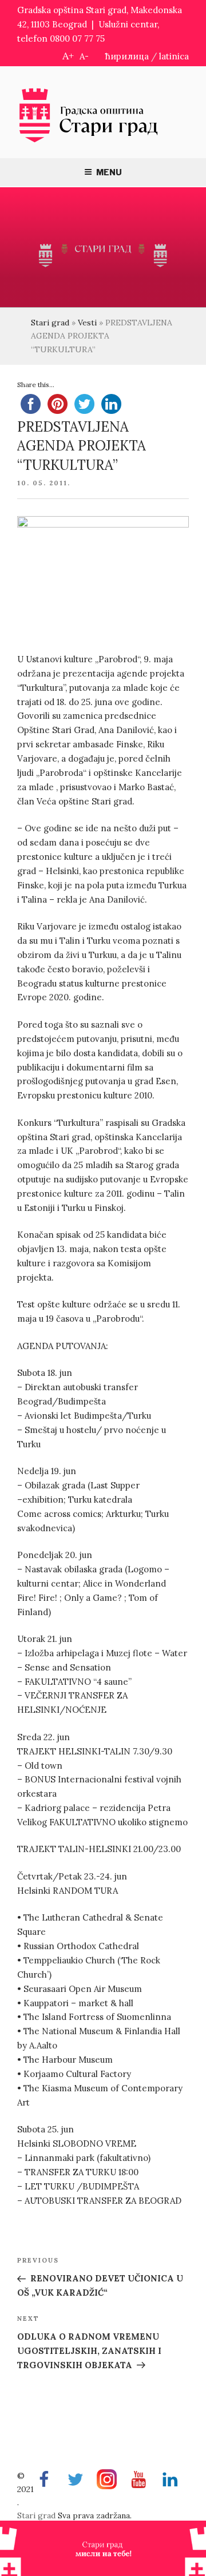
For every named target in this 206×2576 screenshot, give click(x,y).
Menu (109, 172)
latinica (174, 56)
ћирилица (127, 56)
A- (84, 56)
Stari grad (50, 323)
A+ (68, 56)
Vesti (87, 323)
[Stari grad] (89, 141)
